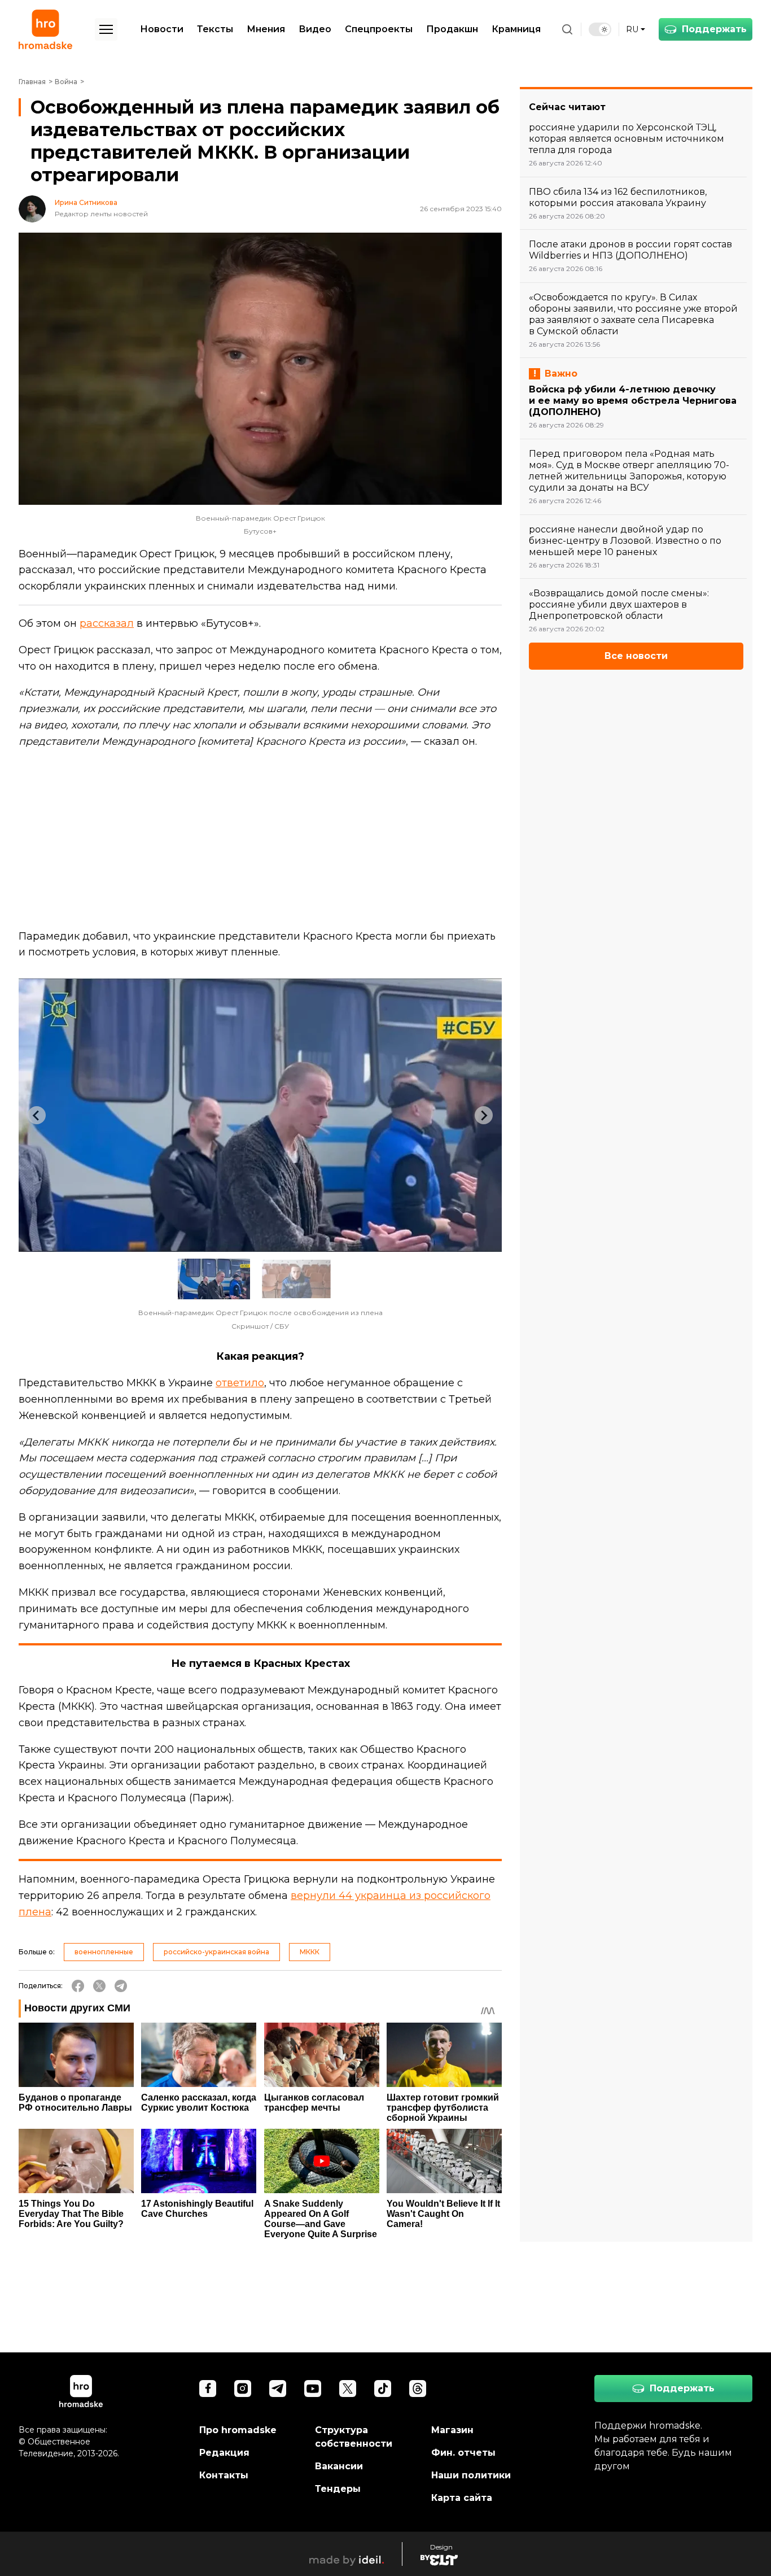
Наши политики (471, 2475)
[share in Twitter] (99, 1986)
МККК (310, 1952)
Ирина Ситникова (86, 203)
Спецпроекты (379, 29)
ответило (240, 1383)
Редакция (224, 2453)
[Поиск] (567, 29)
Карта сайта (462, 2498)
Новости (162, 29)
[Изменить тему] (600, 29)
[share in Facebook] (78, 1986)
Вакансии (339, 2466)
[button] (214, 1279)
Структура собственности (354, 2437)
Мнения (266, 29)
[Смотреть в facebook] (208, 2389)
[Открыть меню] (106, 29)
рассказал (107, 623)
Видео (315, 29)
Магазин (452, 2430)
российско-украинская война (216, 1952)
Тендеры (338, 2489)
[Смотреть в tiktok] (383, 2389)
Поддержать (714, 29)
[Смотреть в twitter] (348, 2389)
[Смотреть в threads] (418, 2389)
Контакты (224, 2475)
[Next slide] (484, 1115)
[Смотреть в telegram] (278, 2389)
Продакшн (452, 29)
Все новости (636, 656)
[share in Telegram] (121, 1986)
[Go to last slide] (37, 1115)
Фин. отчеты (463, 2453)
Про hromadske (238, 2430)
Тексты (215, 29)
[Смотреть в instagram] (243, 2389)
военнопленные (104, 1952)
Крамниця (516, 29)
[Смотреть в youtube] (313, 2389)
